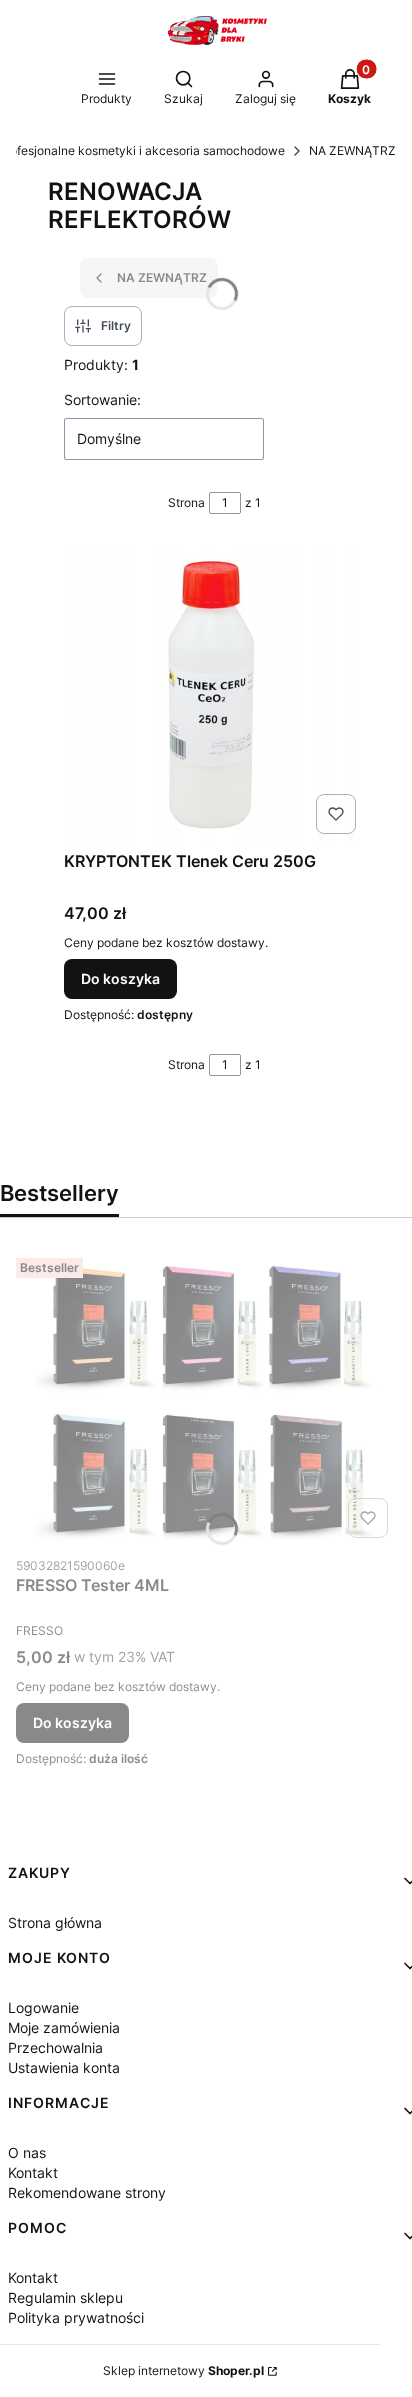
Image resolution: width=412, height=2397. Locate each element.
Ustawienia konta (64, 2067)
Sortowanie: (102, 399)
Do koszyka (120, 978)
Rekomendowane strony (87, 2192)
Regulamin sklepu (65, 2297)
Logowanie (43, 2007)
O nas (27, 2152)
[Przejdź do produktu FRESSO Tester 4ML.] (206, 1398)
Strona (186, 502)
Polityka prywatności (76, 2317)
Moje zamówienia (64, 2027)
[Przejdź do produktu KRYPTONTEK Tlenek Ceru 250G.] (214, 694)
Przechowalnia (55, 2047)
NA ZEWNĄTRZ (352, 150)
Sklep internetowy (183, 2370)
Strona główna (55, 1922)
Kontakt (33, 2172)
